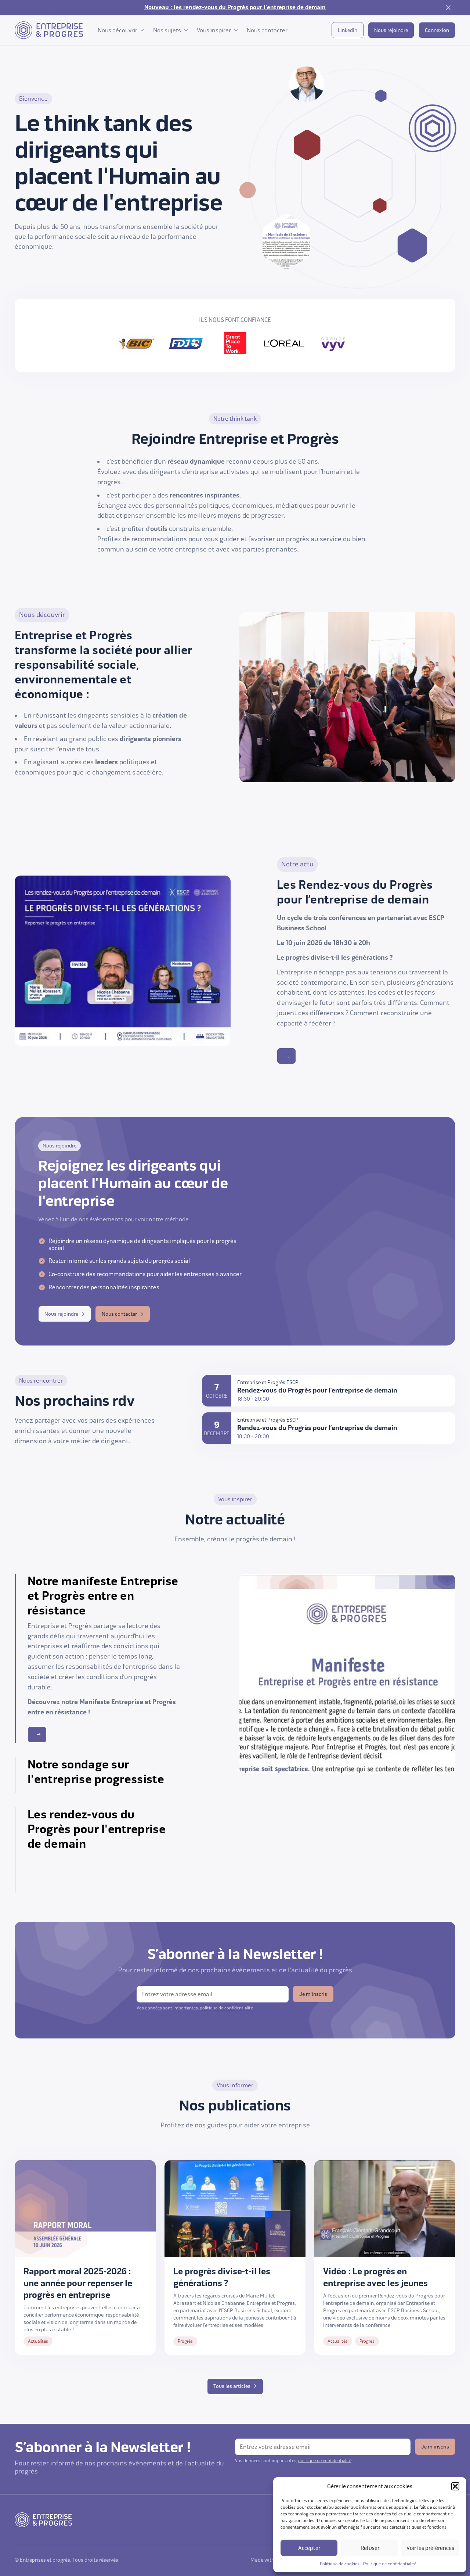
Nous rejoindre (391, 30)
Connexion (437, 30)
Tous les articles (232, 2386)
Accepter (309, 2548)
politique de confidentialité (226, 2008)
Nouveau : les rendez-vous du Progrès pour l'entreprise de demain (235, 7)
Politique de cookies (340, 2564)
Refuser (370, 2548)
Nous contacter (267, 30)
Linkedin (348, 30)
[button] (455, 2486)
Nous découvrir (117, 30)
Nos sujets (167, 30)
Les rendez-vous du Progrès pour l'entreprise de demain (97, 1829)
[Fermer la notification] (448, 7)
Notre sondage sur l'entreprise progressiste (96, 1772)
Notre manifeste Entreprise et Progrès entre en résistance (103, 1596)
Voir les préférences (430, 2548)
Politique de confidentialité (390, 2564)
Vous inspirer (214, 30)
